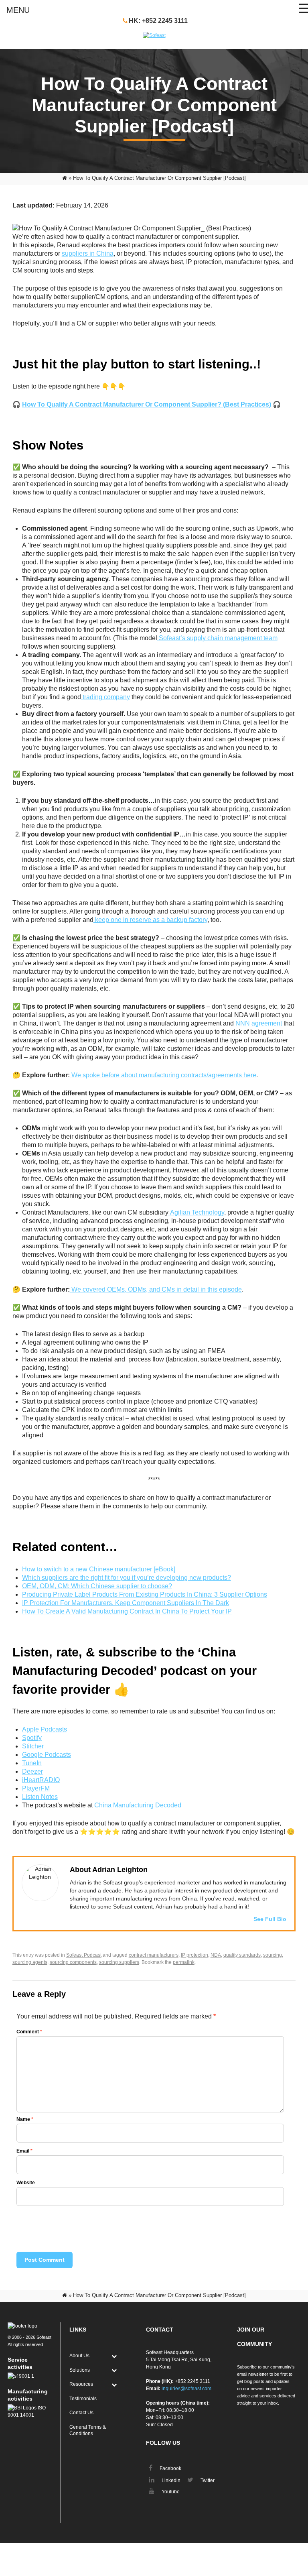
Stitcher (33, 1746)
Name (25, 2119)
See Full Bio (270, 1919)
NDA (216, 1955)
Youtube (170, 2492)
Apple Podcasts (45, 1729)
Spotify (32, 1738)
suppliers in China (88, 253)
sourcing (273, 1955)
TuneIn (32, 1763)
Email (24, 2151)
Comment (29, 2032)
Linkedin (170, 2480)
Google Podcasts (47, 1755)
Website (26, 2183)
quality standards (242, 1955)
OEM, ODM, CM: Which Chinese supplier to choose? (97, 1586)
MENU (18, 10)
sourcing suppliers (119, 1962)
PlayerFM (36, 1788)
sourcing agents (30, 1962)
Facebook (170, 2468)
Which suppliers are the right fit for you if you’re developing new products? (127, 1578)
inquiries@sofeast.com (186, 2389)
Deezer (32, 1771)
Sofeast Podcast (84, 1955)
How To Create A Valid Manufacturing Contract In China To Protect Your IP (127, 1611)
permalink (184, 1962)
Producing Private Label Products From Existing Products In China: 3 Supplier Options (145, 1594)
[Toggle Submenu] (114, 2356)
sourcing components (73, 1962)
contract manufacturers (154, 1955)
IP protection (195, 1955)
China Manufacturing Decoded (138, 1805)
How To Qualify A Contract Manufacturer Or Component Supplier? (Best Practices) (147, 404)
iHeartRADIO (41, 1780)
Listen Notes (40, 1797)
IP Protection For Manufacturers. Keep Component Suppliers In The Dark (126, 1603)
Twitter (207, 2480)
